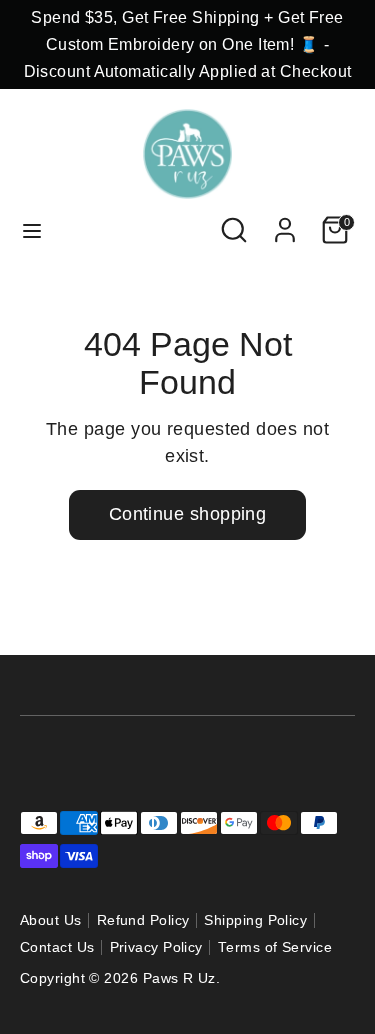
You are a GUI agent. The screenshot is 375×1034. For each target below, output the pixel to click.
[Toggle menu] (32, 230)
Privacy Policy (156, 947)
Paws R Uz (179, 978)
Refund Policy (143, 920)
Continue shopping (188, 514)
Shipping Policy (255, 920)
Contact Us (57, 947)
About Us (51, 920)
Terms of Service (275, 947)
